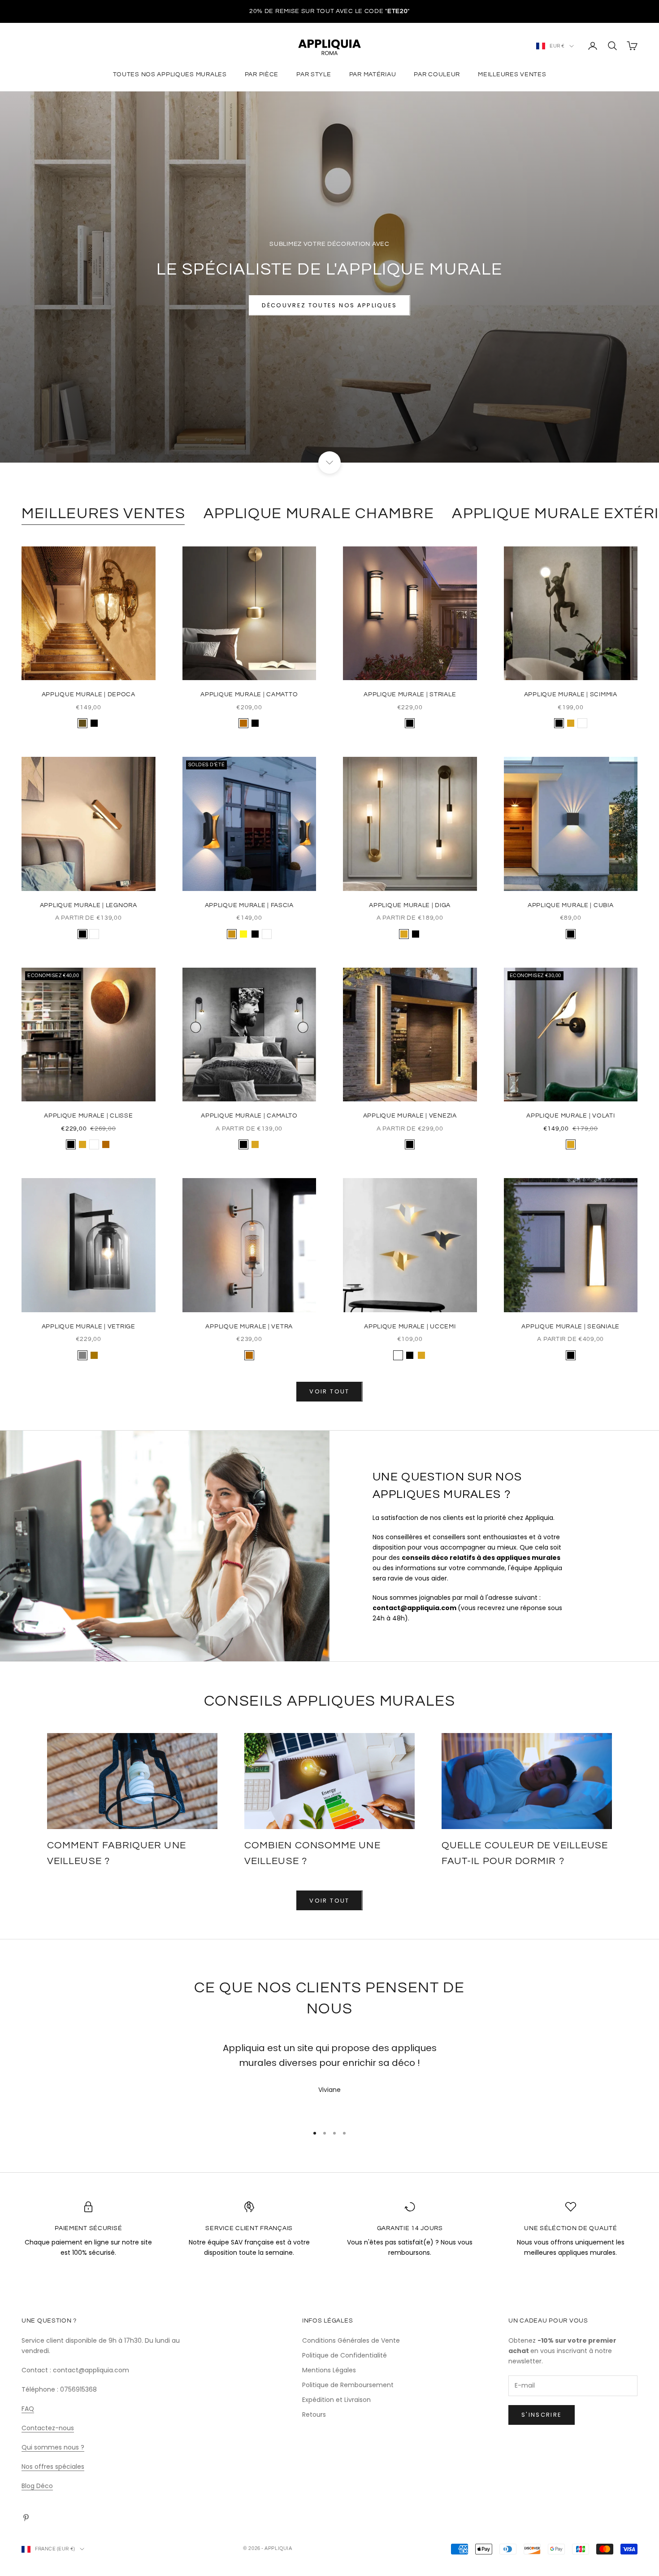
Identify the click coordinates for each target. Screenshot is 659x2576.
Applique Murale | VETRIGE (89, 1326)
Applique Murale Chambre (319, 513)
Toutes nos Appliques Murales (170, 74)
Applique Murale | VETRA (249, 1326)
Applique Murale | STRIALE (410, 694)
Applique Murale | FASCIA (249, 905)
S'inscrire (542, 2415)
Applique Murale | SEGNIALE (570, 1326)
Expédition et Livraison (336, 2400)
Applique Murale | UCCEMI (410, 1326)
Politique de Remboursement (348, 2385)
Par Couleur (437, 74)
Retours (314, 2414)
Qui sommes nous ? (53, 2447)
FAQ (28, 2409)
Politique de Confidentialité (345, 2355)
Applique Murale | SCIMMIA (571, 694)
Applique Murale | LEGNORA (89, 905)
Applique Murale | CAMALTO (249, 1116)
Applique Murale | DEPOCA (89, 694)
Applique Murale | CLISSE (88, 1116)
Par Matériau (373, 74)
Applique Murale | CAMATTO (249, 694)
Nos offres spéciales (53, 2467)
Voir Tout (329, 1901)
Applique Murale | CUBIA (571, 905)
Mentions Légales (329, 2370)
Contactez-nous (48, 2428)
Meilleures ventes (512, 74)
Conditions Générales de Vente (351, 2340)
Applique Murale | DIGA (410, 905)
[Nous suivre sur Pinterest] (26, 2518)
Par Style (314, 74)
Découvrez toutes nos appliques (329, 305)
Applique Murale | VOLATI (570, 1116)
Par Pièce (262, 74)
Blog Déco (37, 2486)
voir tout (329, 1391)
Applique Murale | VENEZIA (410, 1116)
